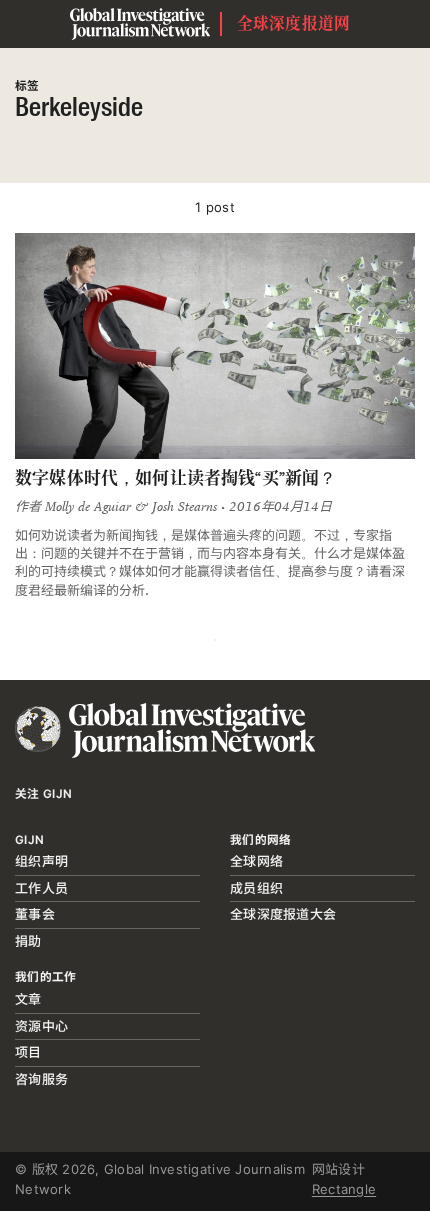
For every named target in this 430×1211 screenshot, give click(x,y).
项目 (28, 1052)
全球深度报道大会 (283, 914)
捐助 (28, 941)
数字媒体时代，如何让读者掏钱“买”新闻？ (175, 478)
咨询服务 (41, 1079)
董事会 (35, 914)
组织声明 (41, 861)
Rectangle (344, 1189)
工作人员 (41, 888)
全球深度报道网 (294, 23)
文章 (28, 999)
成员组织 (256, 888)
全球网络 (256, 861)
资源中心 (41, 1026)
